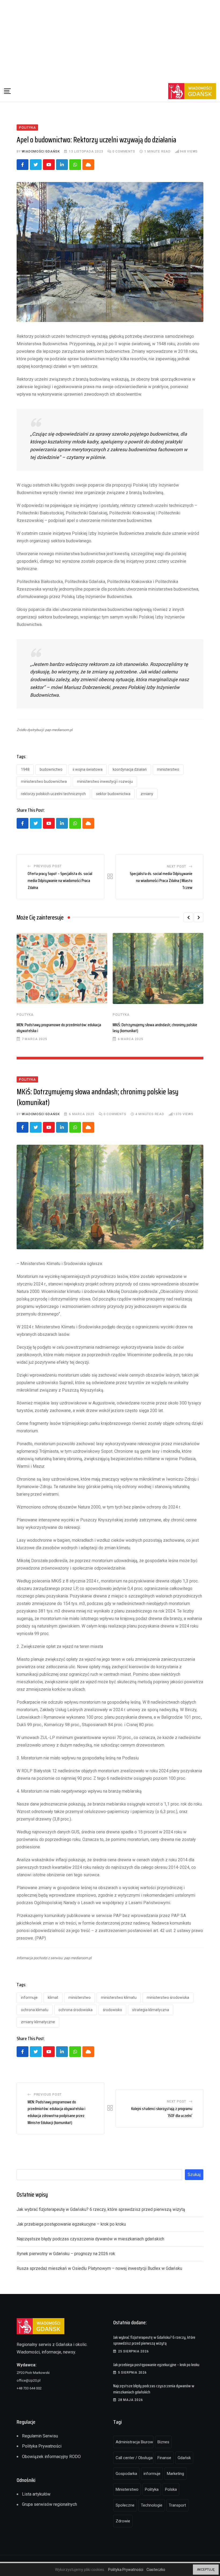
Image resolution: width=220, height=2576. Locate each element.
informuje (29, 1997)
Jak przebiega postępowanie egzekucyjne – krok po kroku (71, 2224)
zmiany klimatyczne (38, 2022)
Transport (177, 2505)
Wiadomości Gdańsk (41, 151)
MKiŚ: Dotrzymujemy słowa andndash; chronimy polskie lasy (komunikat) (155, 1028)
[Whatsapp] (75, 165)
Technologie (152, 2505)
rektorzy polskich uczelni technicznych (53, 794)
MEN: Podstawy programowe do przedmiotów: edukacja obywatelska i (59, 1028)
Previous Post (48, 866)
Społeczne (125, 2505)
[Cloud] (88, 165)
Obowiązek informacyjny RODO (51, 2457)
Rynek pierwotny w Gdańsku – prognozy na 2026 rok (66, 2254)
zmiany (147, 794)
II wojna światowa (88, 769)
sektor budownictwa (113, 794)
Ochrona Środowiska (76, 2010)
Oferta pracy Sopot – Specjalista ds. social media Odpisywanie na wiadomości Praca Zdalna (60, 880)
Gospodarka (126, 2474)
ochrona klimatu (35, 2010)
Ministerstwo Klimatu (119, 1997)
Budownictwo (51, 769)
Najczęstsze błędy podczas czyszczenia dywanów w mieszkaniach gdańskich (90, 2239)
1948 (25, 769)
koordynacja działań (130, 769)
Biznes (163, 2442)
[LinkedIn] (62, 165)
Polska (171, 2489)
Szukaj (194, 2175)
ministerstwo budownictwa (44, 781)
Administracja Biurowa (135, 2442)
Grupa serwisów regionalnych (49, 2504)
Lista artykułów (36, 2494)
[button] (188, 917)
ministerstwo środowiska (168, 1997)
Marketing (175, 2474)
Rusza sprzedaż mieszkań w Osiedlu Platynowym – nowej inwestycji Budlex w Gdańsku (99, 2268)
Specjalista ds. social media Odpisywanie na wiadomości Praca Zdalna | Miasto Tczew (161, 880)
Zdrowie (123, 2521)
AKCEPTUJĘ (206, 2570)
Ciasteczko (156, 2570)
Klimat (53, 1997)
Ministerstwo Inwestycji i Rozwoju (105, 781)
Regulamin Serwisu (40, 2436)
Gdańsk (184, 2458)
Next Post (177, 866)
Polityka (25, 1015)
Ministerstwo (168, 769)
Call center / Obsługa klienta (135, 2458)
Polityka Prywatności (42, 2446)
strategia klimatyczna (151, 2010)
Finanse (164, 2458)
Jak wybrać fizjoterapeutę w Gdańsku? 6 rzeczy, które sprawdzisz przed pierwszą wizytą (101, 2209)
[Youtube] (49, 165)
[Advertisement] (110, 40)
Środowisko (112, 2010)
